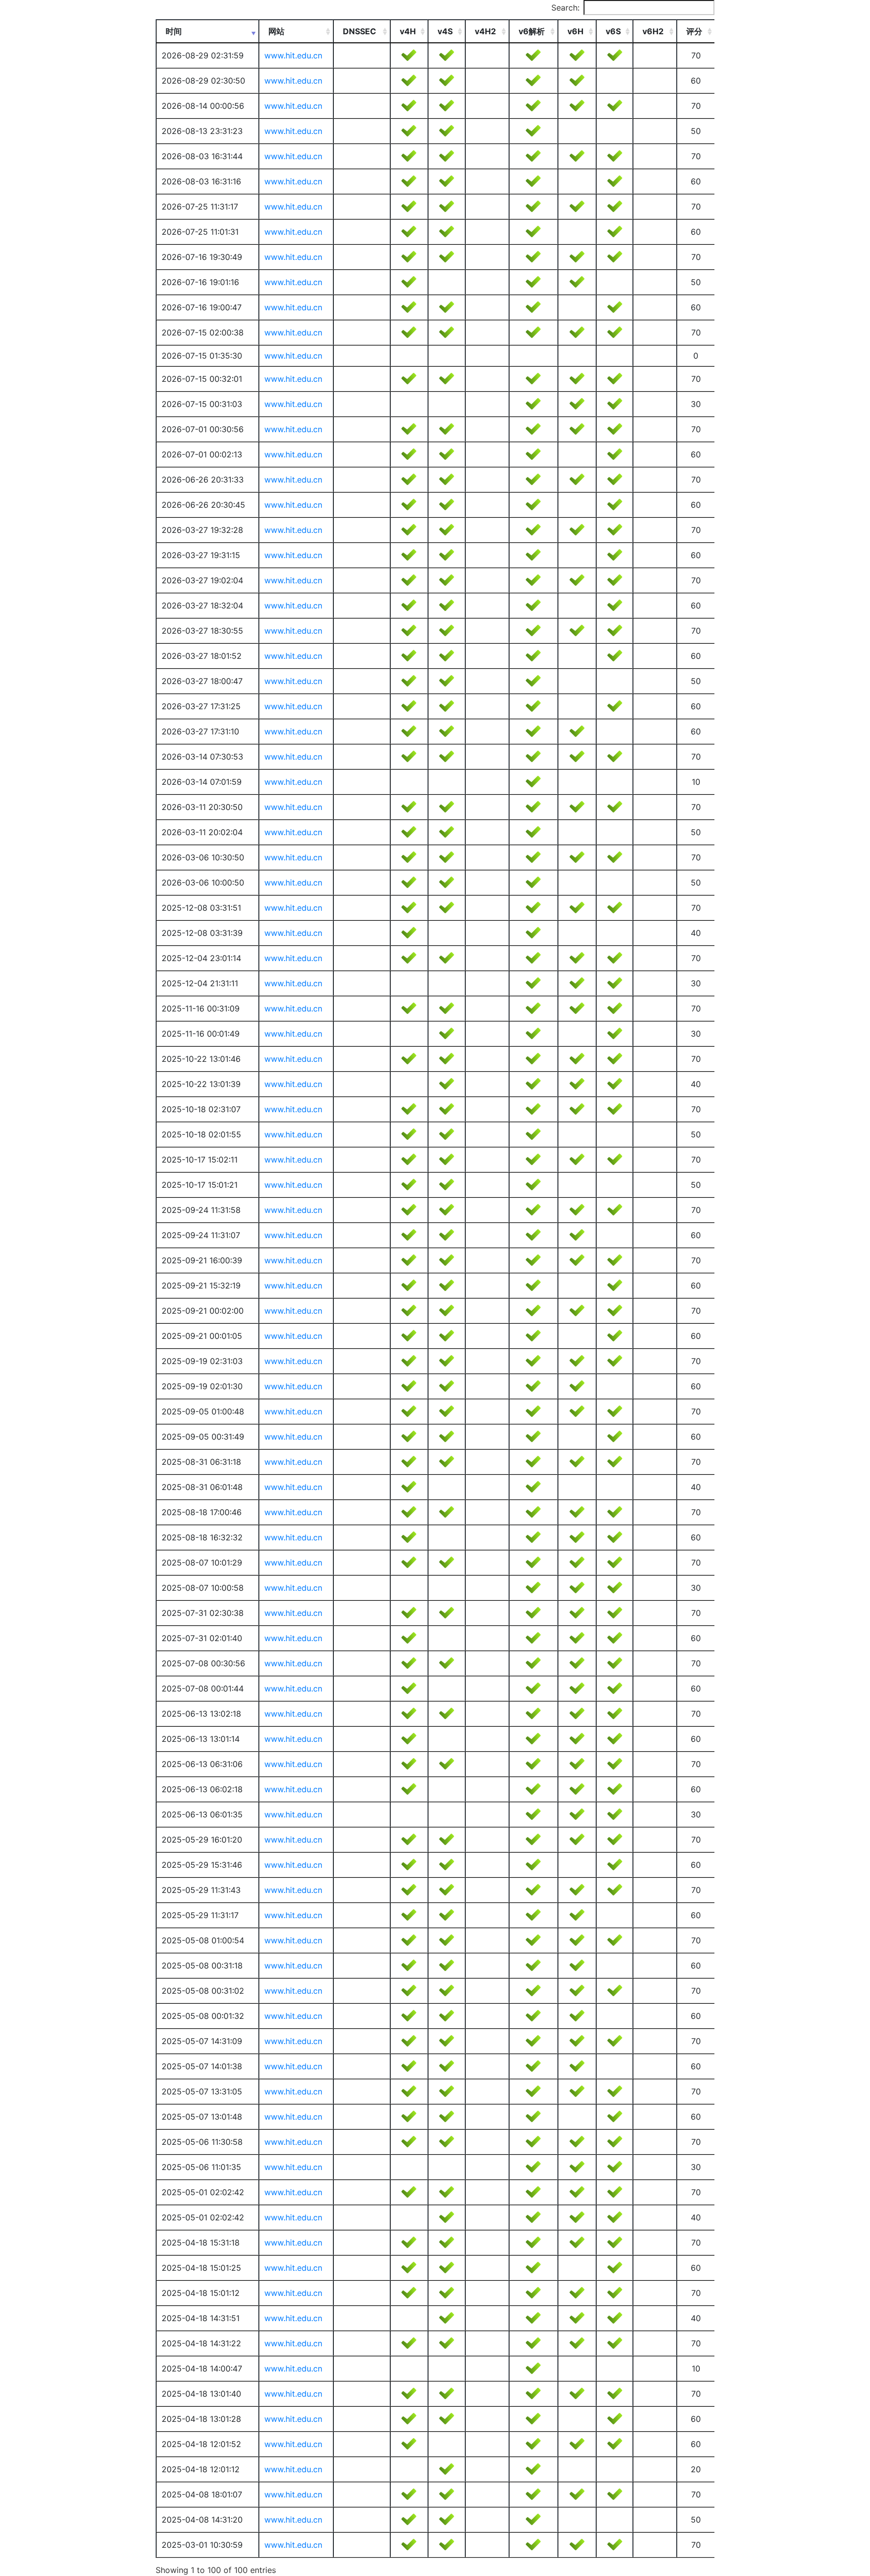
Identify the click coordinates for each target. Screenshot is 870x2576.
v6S (613, 31)
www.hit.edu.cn (293, 55)
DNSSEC (359, 31)
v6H (575, 31)
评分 (694, 31)
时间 (174, 31)
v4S (445, 31)
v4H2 (485, 31)
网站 (276, 31)
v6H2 (653, 31)
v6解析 (532, 31)
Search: (565, 8)
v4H (408, 31)
